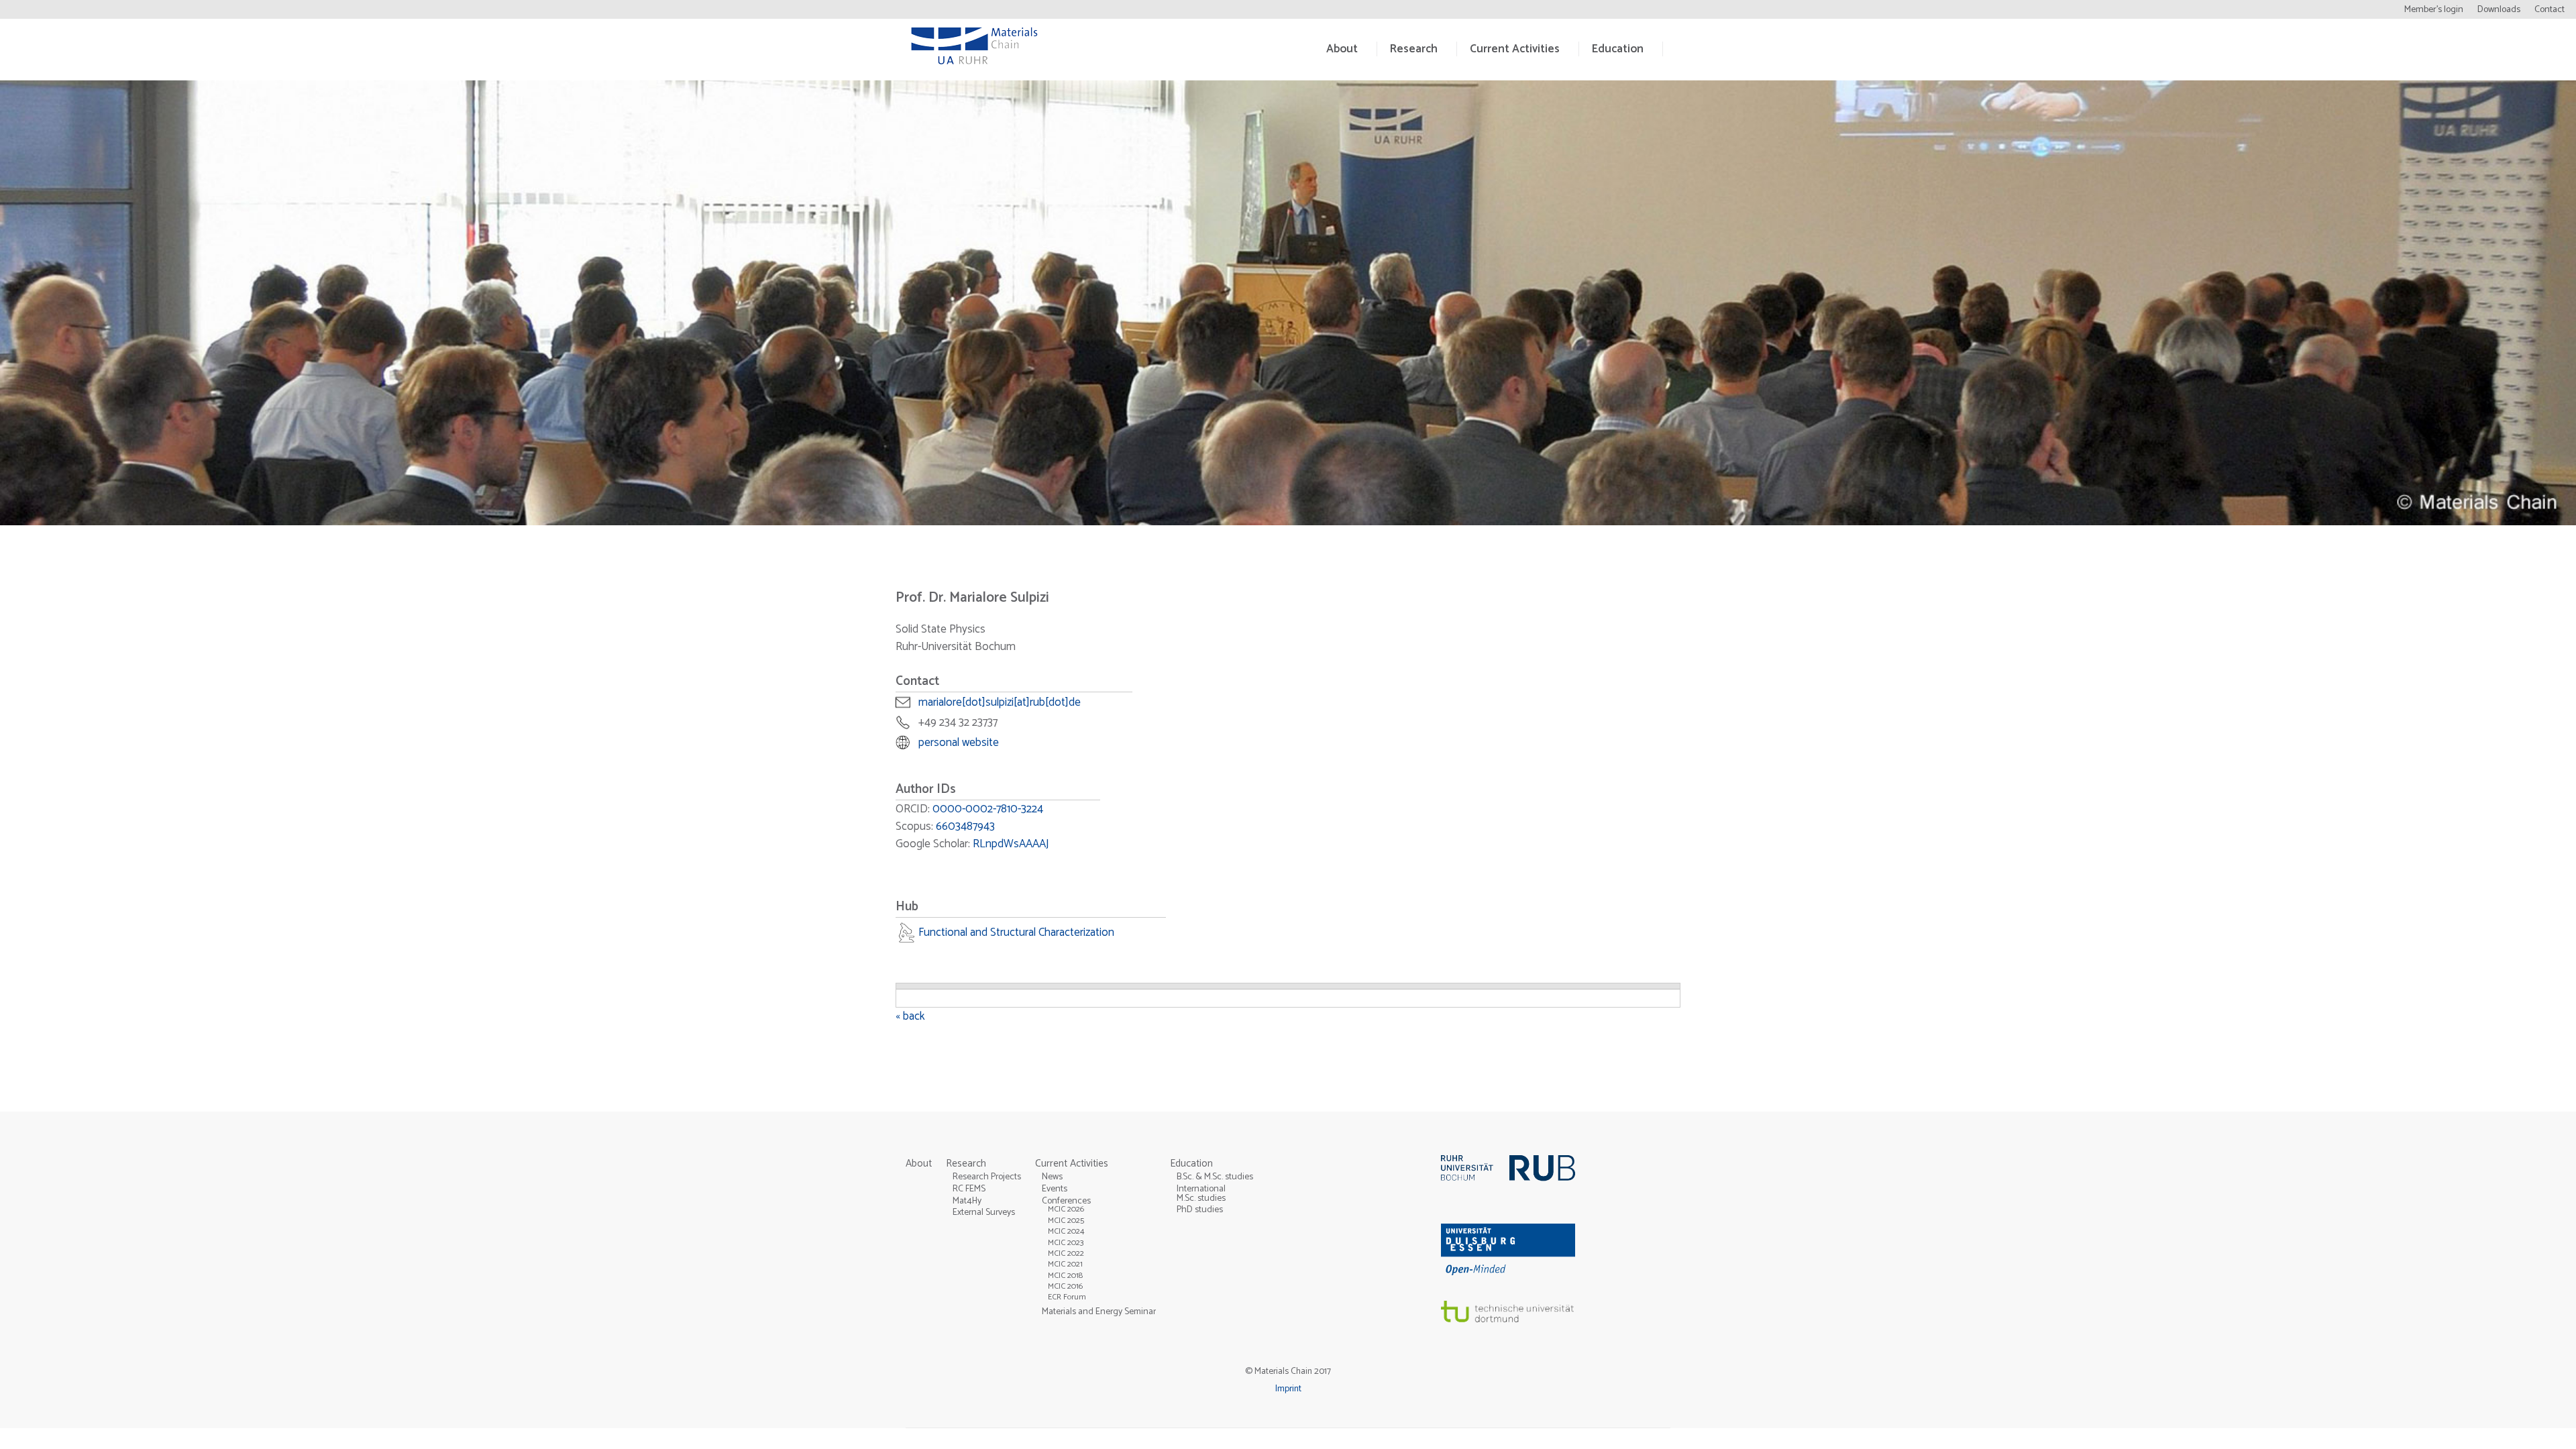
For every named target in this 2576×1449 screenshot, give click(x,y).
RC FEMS (969, 1189)
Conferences (1066, 1201)
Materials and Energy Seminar (1099, 1311)
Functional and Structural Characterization (1016, 932)
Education (1618, 49)
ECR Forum (1067, 1297)
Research (1414, 49)
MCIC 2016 (1065, 1286)
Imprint (1288, 1389)
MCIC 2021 (1065, 1264)
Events (1055, 1189)
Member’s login (2434, 10)
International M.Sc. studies (1201, 1193)
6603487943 (965, 826)
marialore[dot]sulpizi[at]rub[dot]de (1000, 702)
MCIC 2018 (1065, 1276)
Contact (2550, 10)
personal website (959, 743)
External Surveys (984, 1212)
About (1342, 49)
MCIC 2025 (1066, 1221)
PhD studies (1200, 1210)
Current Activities (1515, 49)
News (1052, 1177)
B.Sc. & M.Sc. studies (1215, 1177)
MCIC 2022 (1066, 1253)
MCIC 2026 (1066, 1209)
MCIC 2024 (1066, 1231)
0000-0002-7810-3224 (988, 809)
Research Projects (987, 1177)
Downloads (2499, 10)
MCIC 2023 (1066, 1243)
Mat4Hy (967, 1201)
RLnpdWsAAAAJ (1011, 844)
